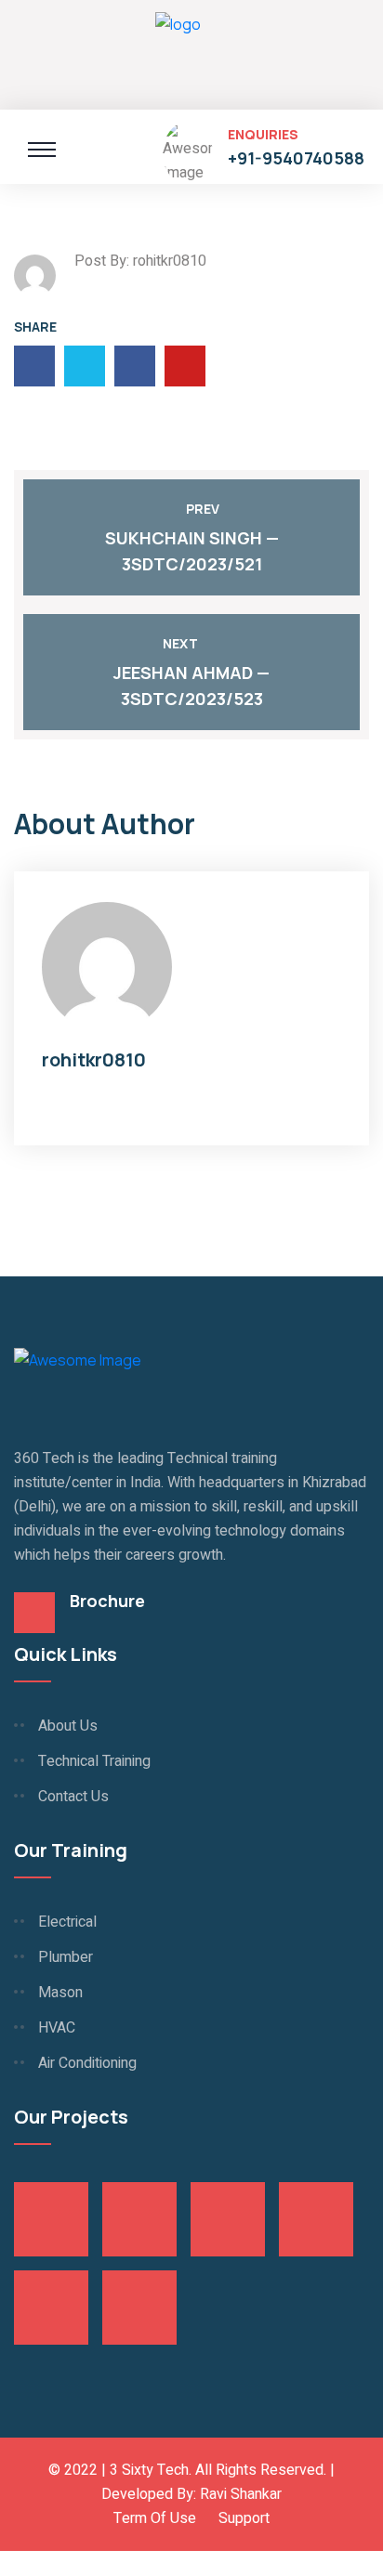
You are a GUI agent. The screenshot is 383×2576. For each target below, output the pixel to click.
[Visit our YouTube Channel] (20, 2563)
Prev (203, 509)
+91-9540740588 (296, 158)
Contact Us (73, 1797)
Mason (60, 1993)
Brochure (107, 1601)
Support (244, 2518)
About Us (68, 1726)
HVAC (57, 2028)
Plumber (66, 1957)
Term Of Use (155, 2518)
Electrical (67, 1922)
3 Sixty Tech (149, 2470)
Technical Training (94, 1761)
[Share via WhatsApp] (6, 2563)
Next (180, 643)
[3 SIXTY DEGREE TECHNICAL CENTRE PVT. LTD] (178, 52)
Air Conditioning (87, 2063)
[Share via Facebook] (35, 2563)
